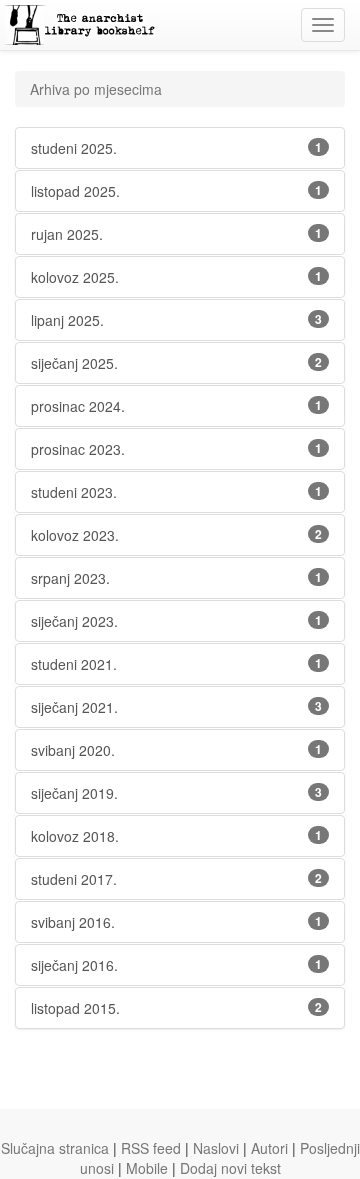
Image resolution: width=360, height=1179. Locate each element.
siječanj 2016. (176, 965)
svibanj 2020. (176, 750)
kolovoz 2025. (176, 277)
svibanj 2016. (176, 922)
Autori (269, 1148)
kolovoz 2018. (176, 836)
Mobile (147, 1168)
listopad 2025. (176, 191)
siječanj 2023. (176, 621)
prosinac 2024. (176, 406)
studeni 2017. (176, 879)
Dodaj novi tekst (230, 1168)
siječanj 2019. (176, 793)
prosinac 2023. (176, 449)
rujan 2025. (176, 234)
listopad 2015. (176, 1008)
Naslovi (216, 1148)
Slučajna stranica (55, 1148)
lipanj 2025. (176, 320)
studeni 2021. (176, 664)
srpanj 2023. (176, 578)
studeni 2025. (176, 148)
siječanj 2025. (176, 363)
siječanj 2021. (176, 707)
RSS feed (151, 1148)
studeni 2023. (176, 492)
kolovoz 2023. (176, 535)
